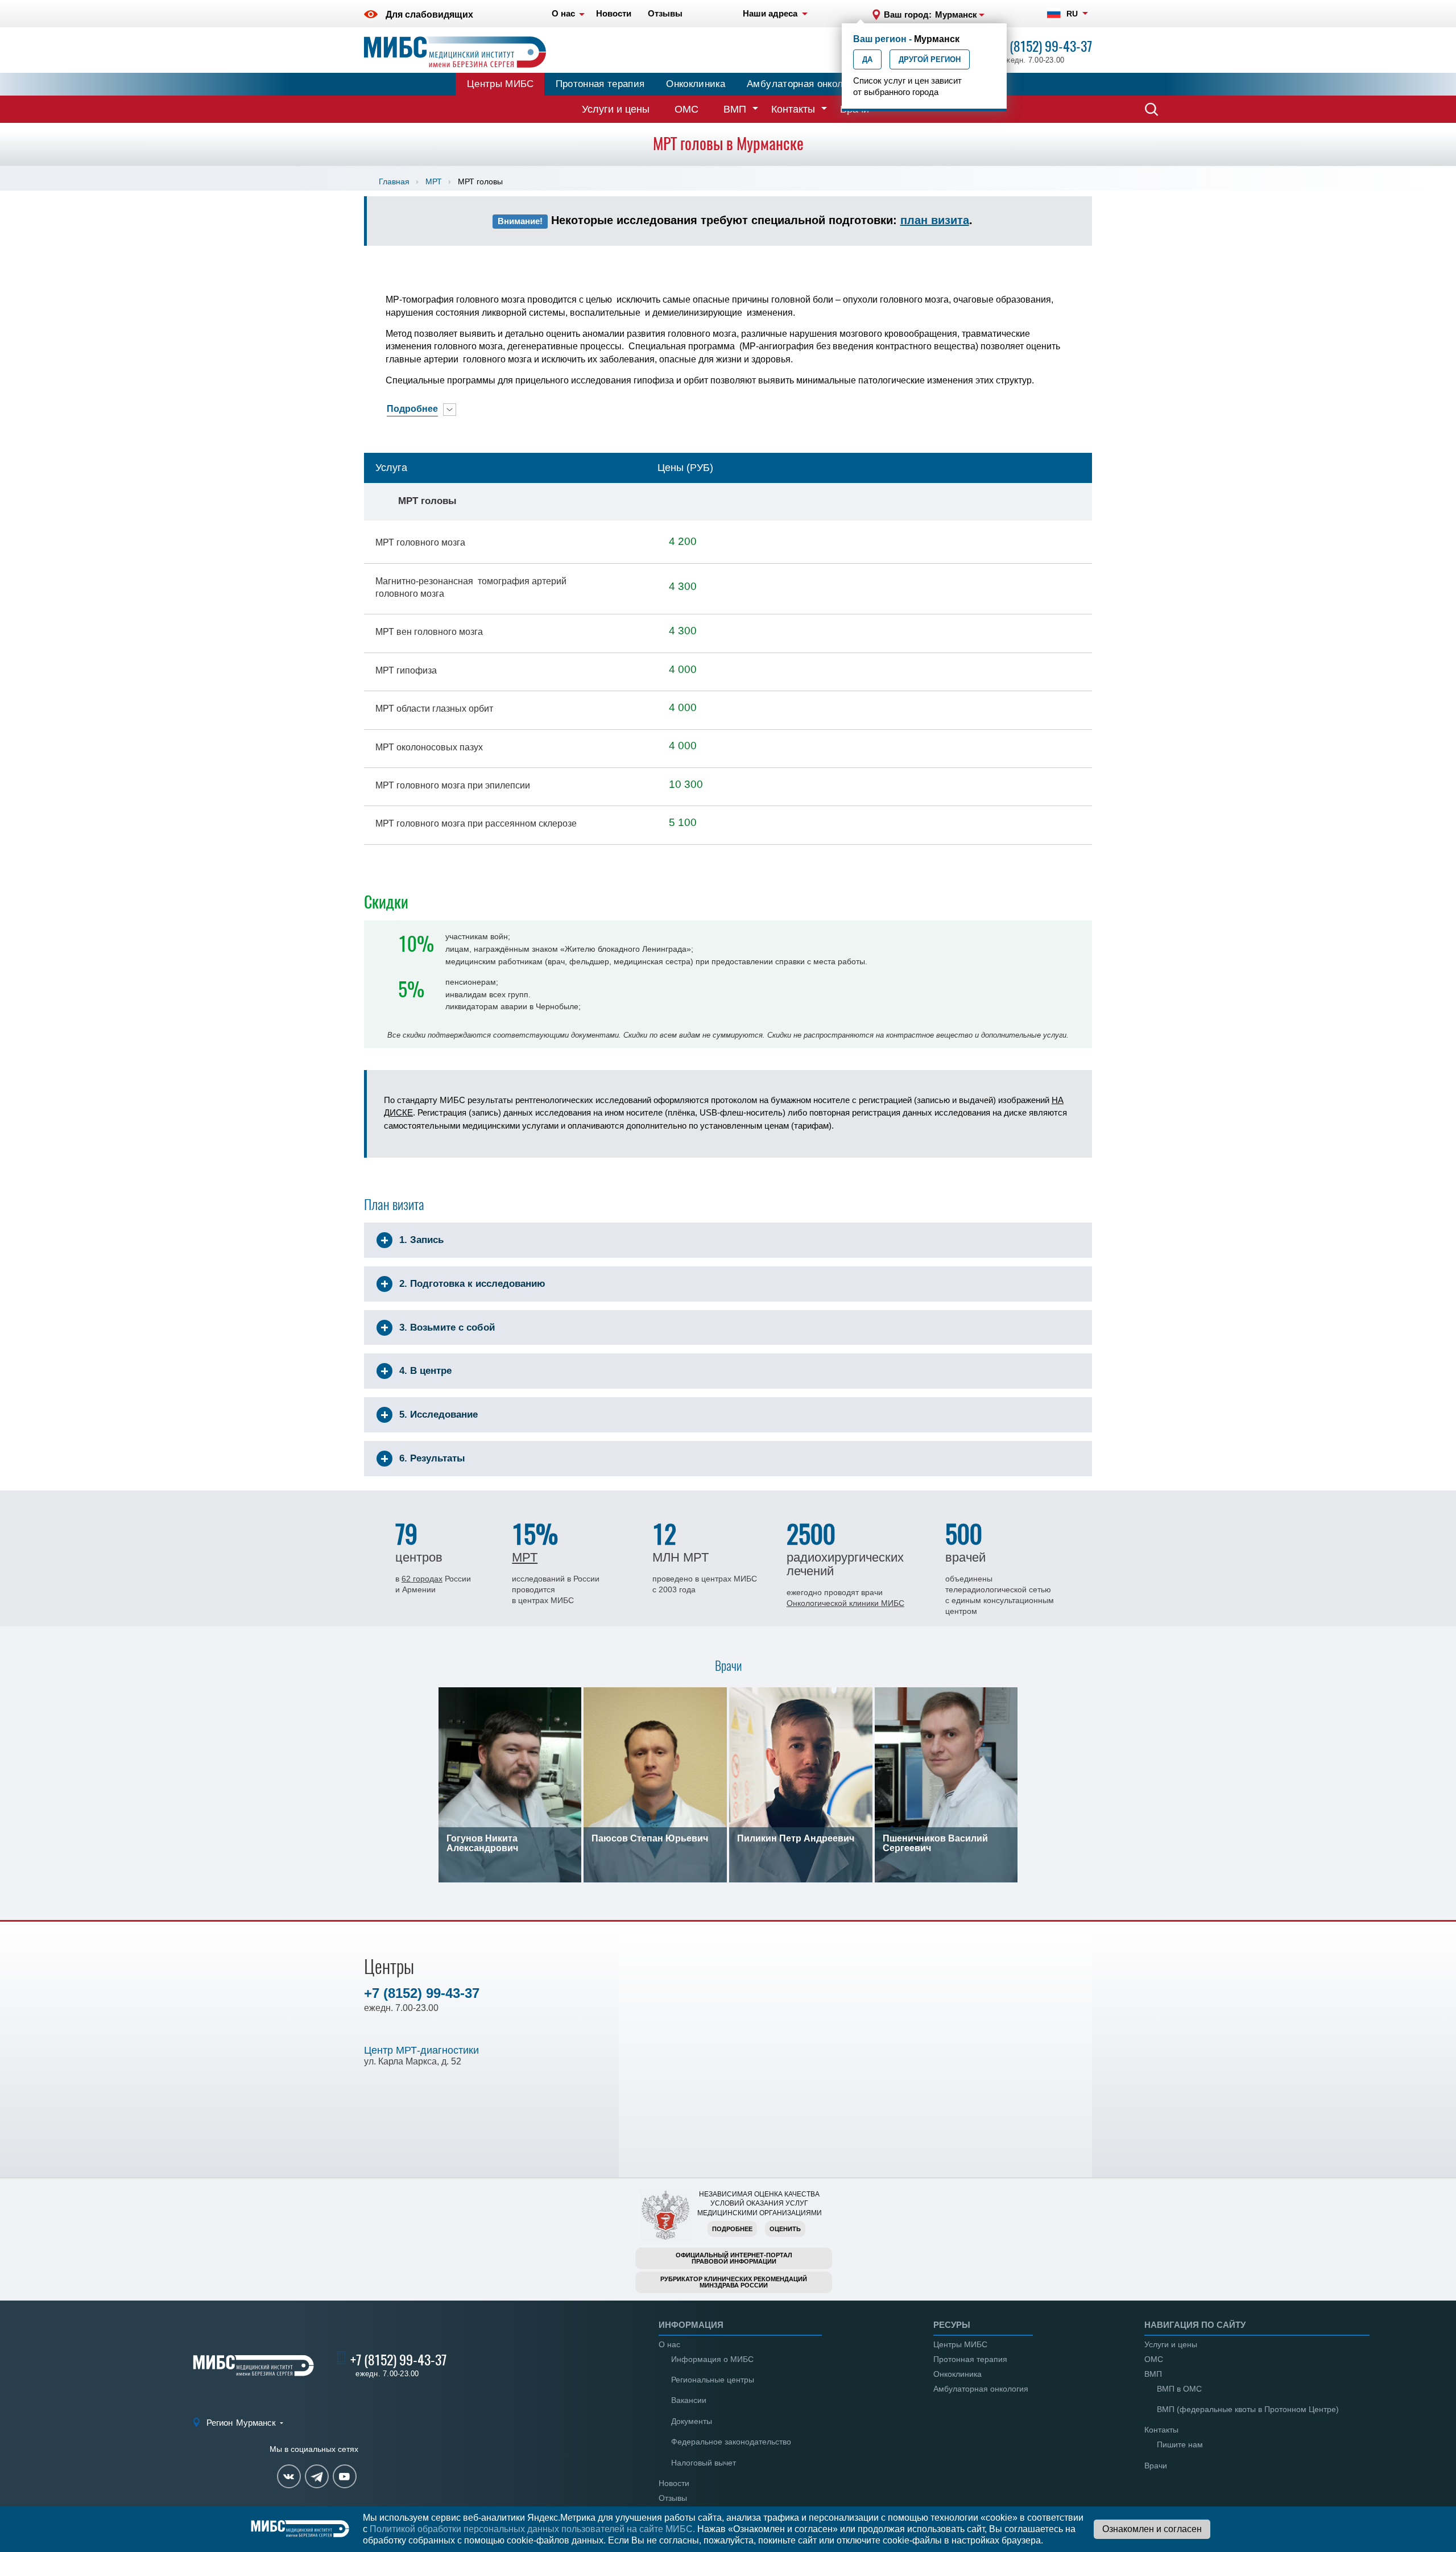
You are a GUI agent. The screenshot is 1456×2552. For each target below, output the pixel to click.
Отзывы (673, 2498)
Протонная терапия (600, 84)
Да (867, 59)
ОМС (686, 109)
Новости (674, 2483)
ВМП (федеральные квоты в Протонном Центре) (1248, 2409)
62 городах (422, 1579)
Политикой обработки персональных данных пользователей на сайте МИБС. (532, 2529)
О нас (669, 2344)
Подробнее (732, 2229)
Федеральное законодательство (731, 2442)
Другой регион (930, 59)
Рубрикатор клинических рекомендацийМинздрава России (734, 2282)
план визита (935, 220)
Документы (692, 2421)
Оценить (785, 2229)
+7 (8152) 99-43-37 (1044, 46)
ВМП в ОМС (1179, 2389)
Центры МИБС (500, 84)
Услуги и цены (616, 109)
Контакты (793, 109)
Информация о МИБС (712, 2359)
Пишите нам (1180, 2444)
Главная (394, 181)
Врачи (1156, 2466)
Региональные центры (713, 2380)
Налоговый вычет (704, 2463)
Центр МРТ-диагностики (421, 2050)
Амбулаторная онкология (805, 84)
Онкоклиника (696, 84)
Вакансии (689, 2400)
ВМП (735, 109)
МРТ (434, 181)
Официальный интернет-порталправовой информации (734, 2258)
